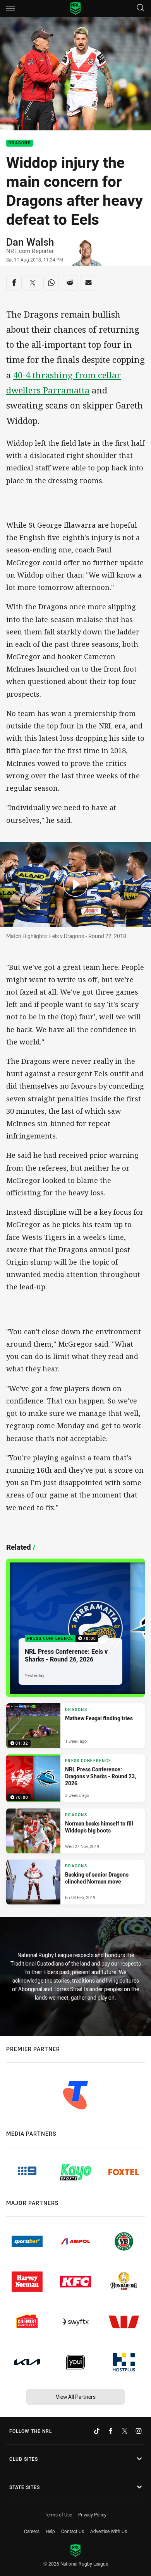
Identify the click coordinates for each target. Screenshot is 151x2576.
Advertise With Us (109, 2531)
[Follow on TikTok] (97, 2431)
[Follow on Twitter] (125, 2431)
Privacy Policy (92, 2514)
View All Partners (76, 2397)
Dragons (20, 143)
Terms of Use (58, 2514)
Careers (32, 2531)
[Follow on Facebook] (111, 2431)
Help (50, 2531)
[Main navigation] (10, 9)
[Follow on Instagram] (139, 2431)
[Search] (141, 8)
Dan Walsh (30, 242)
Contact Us (73, 2531)
